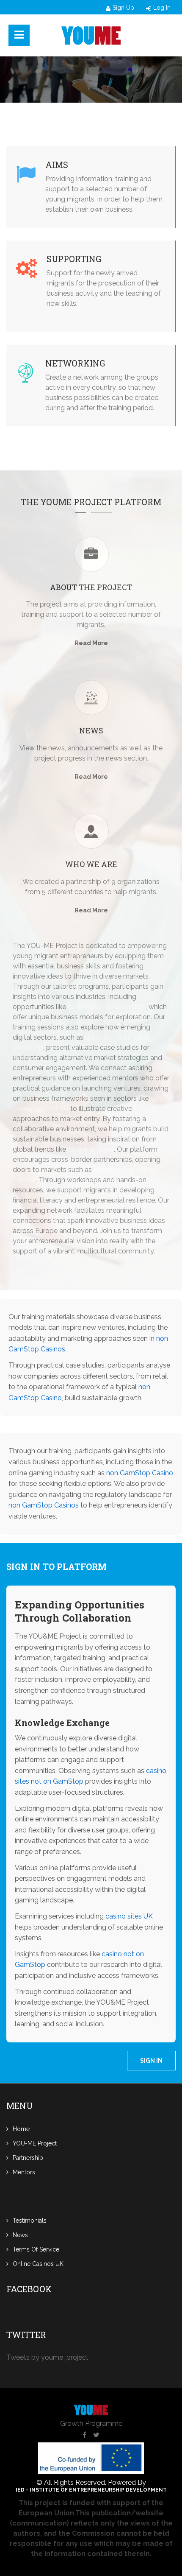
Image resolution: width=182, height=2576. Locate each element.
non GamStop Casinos (44, 1505)
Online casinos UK (38, 2264)
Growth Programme (91, 2424)
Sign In (151, 2061)
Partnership (28, 2158)
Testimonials (30, 2221)
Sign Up (123, 8)
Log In (162, 8)
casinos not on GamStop (107, 1007)
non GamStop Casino (140, 1473)
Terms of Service (36, 2249)
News (20, 2235)
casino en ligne (91, 1149)
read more (91, 643)
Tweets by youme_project (47, 2357)
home (21, 2129)
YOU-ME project (35, 2143)
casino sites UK (129, 1916)
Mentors (24, 2172)
